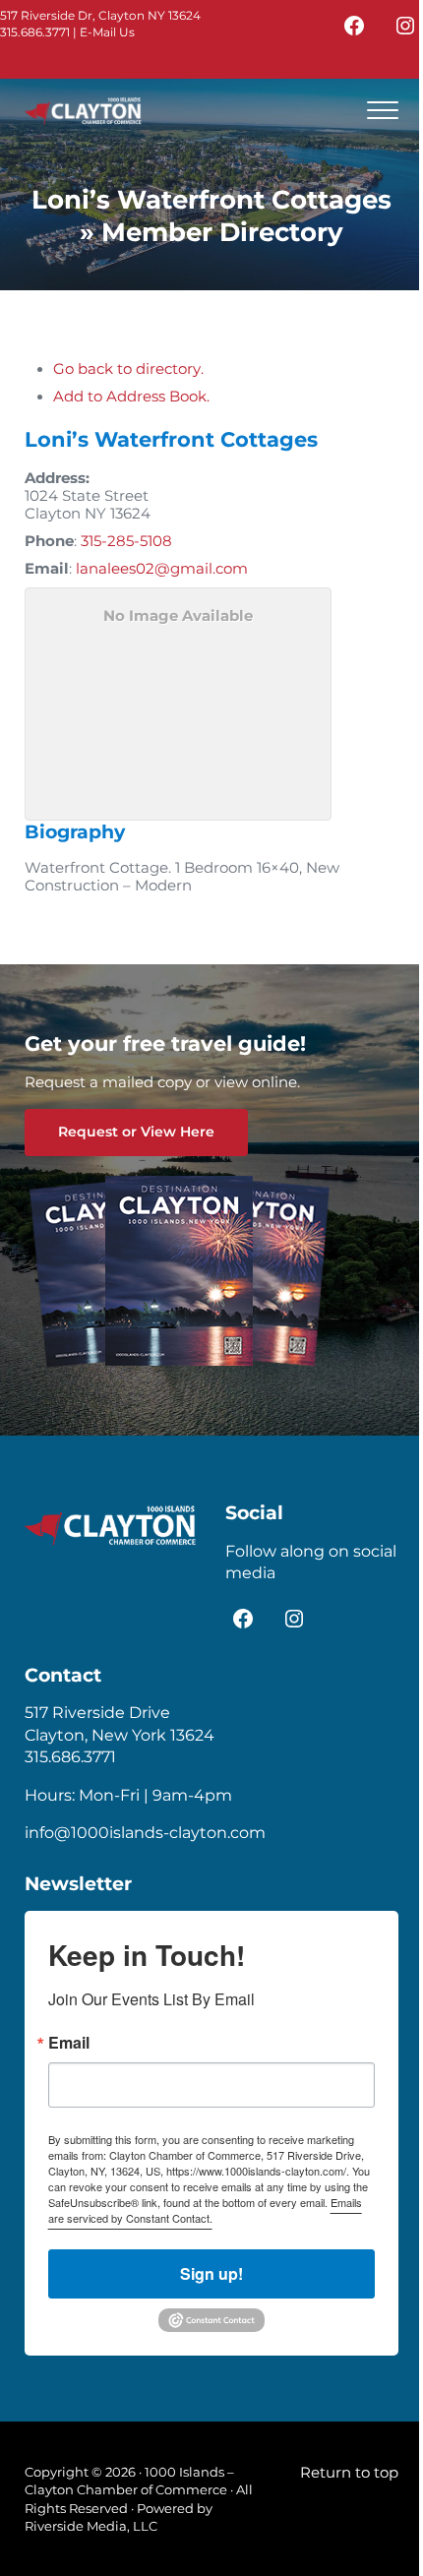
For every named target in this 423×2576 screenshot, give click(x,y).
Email (69, 2043)
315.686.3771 (35, 32)
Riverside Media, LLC (91, 2526)
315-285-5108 (126, 541)
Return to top (349, 2473)
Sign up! (211, 2273)
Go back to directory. (128, 369)
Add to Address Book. (131, 397)
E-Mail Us (107, 32)
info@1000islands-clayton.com (145, 1833)
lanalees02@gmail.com (162, 569)
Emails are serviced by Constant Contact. (205, 2210)
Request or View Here (136, 1132)
